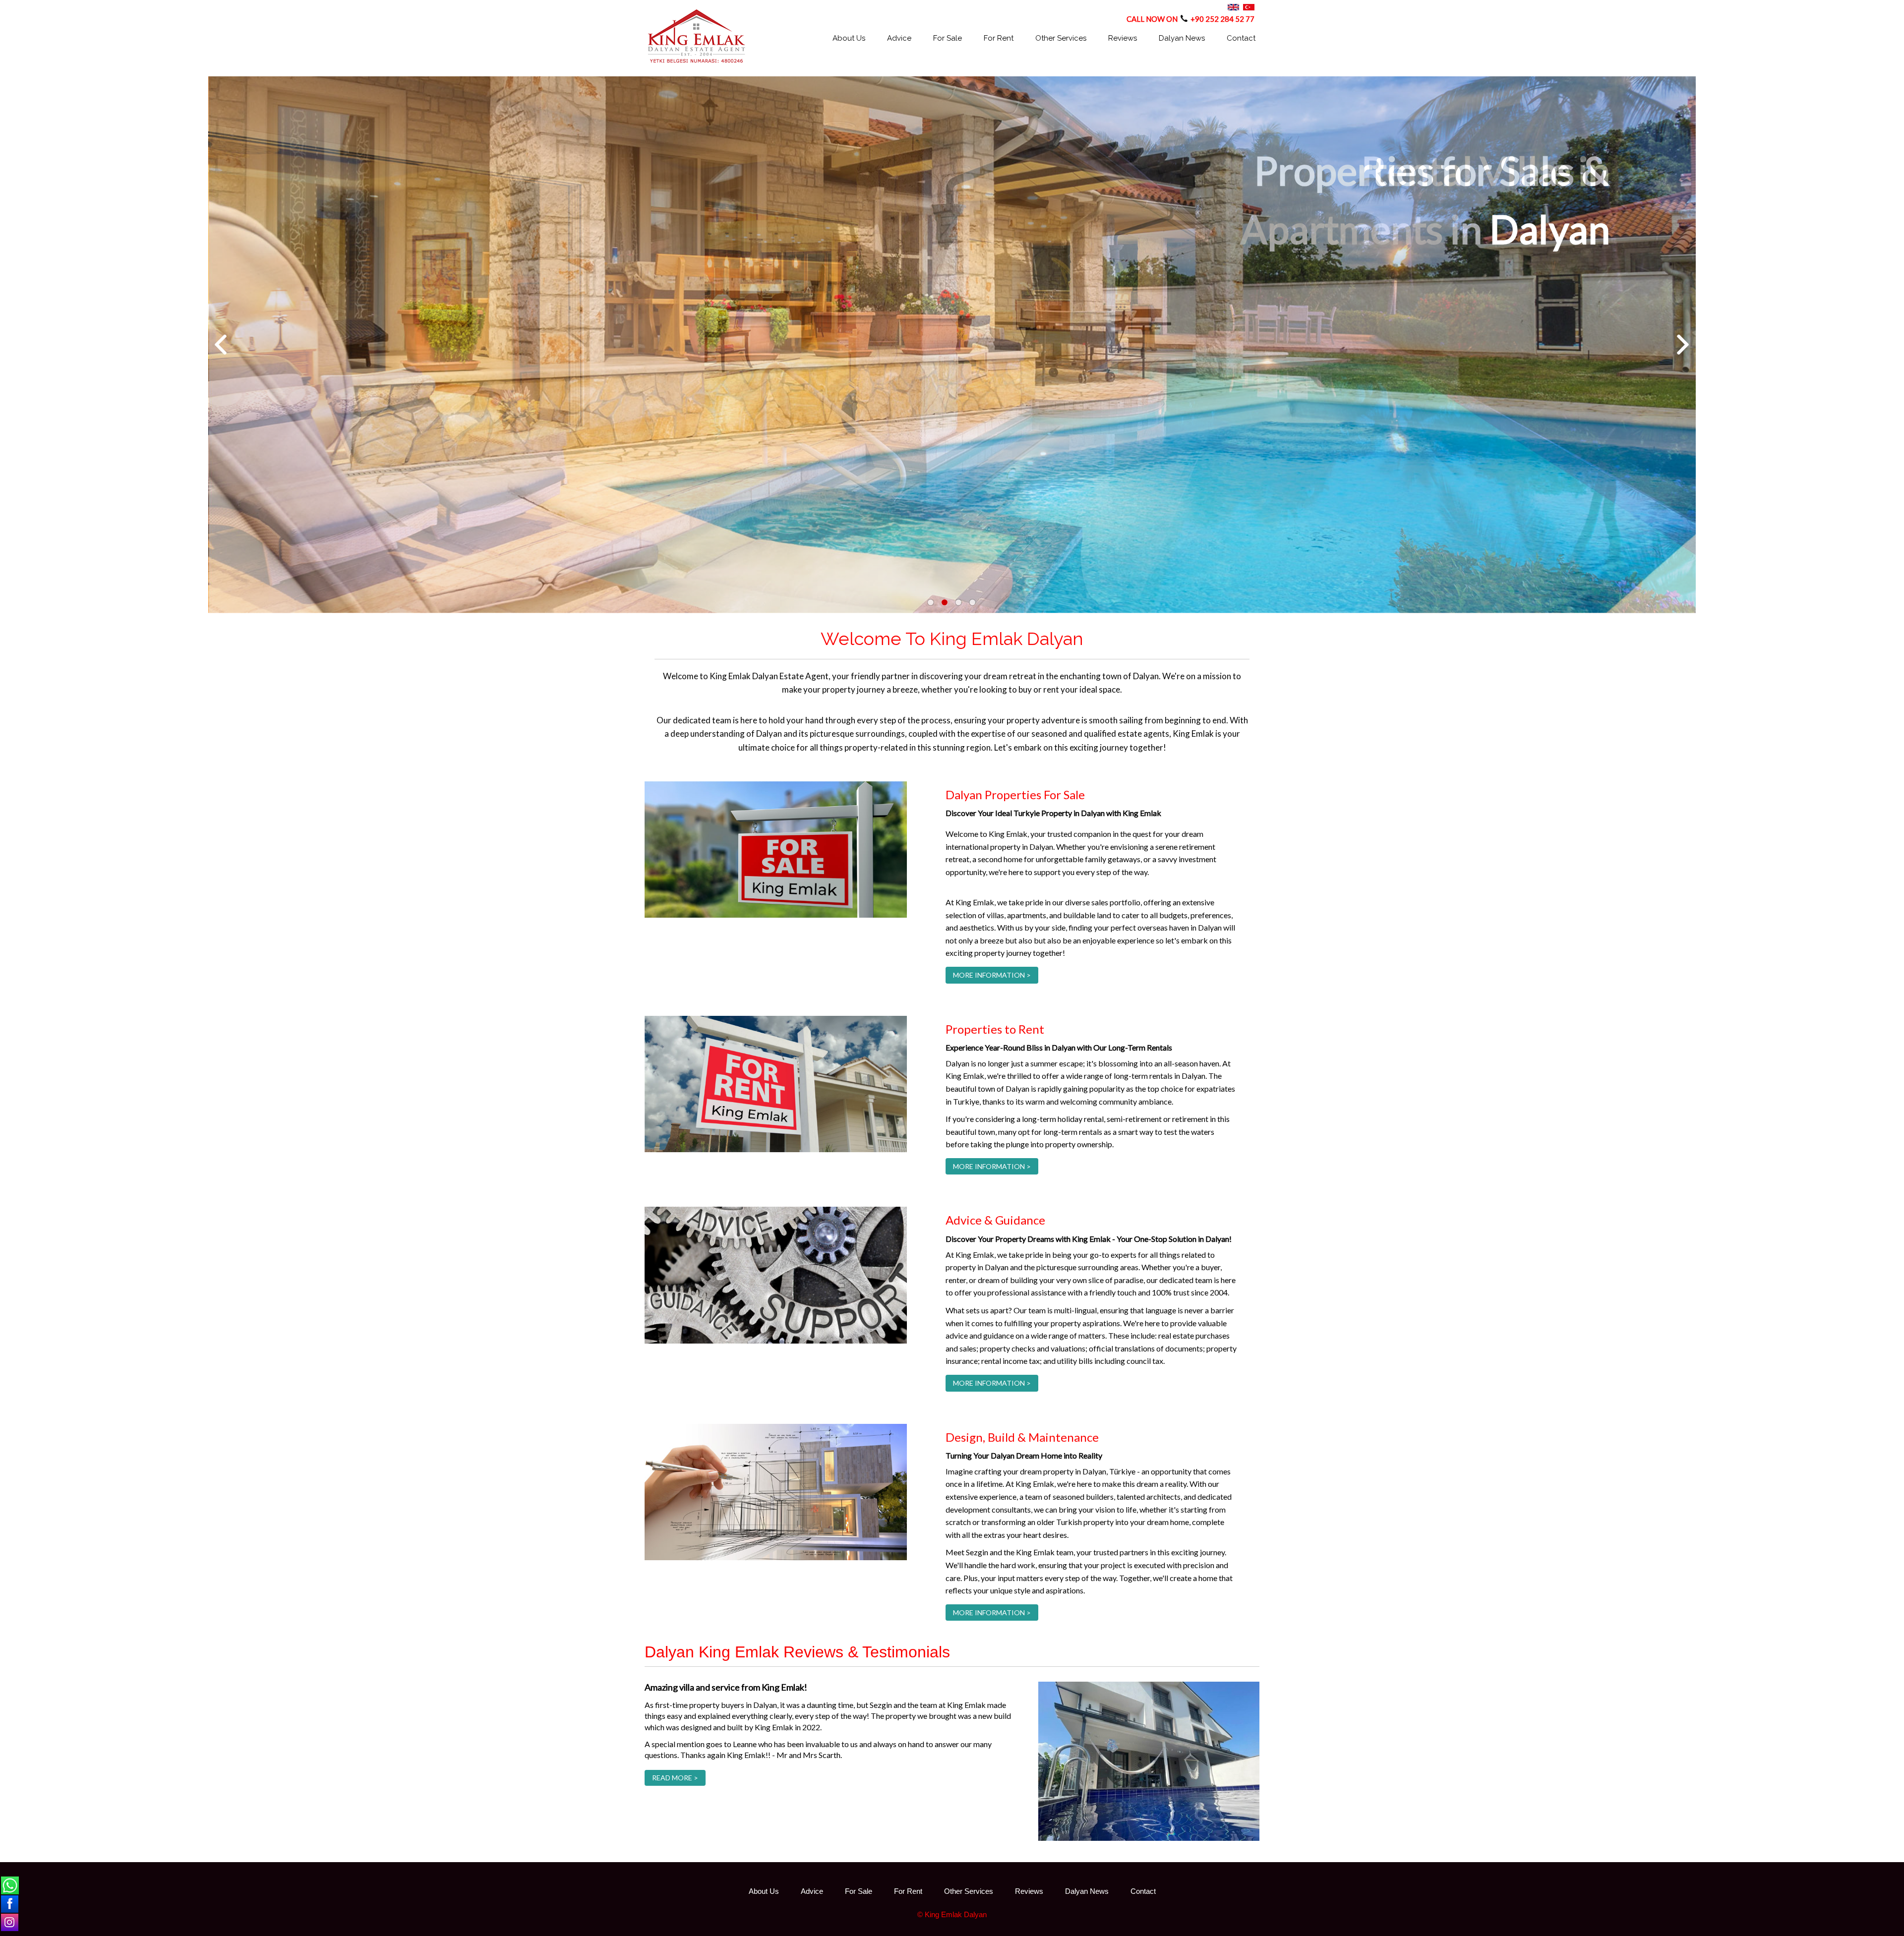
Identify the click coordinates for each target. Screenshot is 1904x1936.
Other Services (1061, 38)
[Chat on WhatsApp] (10, 1885)
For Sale (948, 38)
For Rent (999, 38)
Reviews (1123, 38)
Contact (1241, 38)
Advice (899, 38)
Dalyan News (1182, 38)
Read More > (675, 1778)
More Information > (992, 975)
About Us (849, 38)
